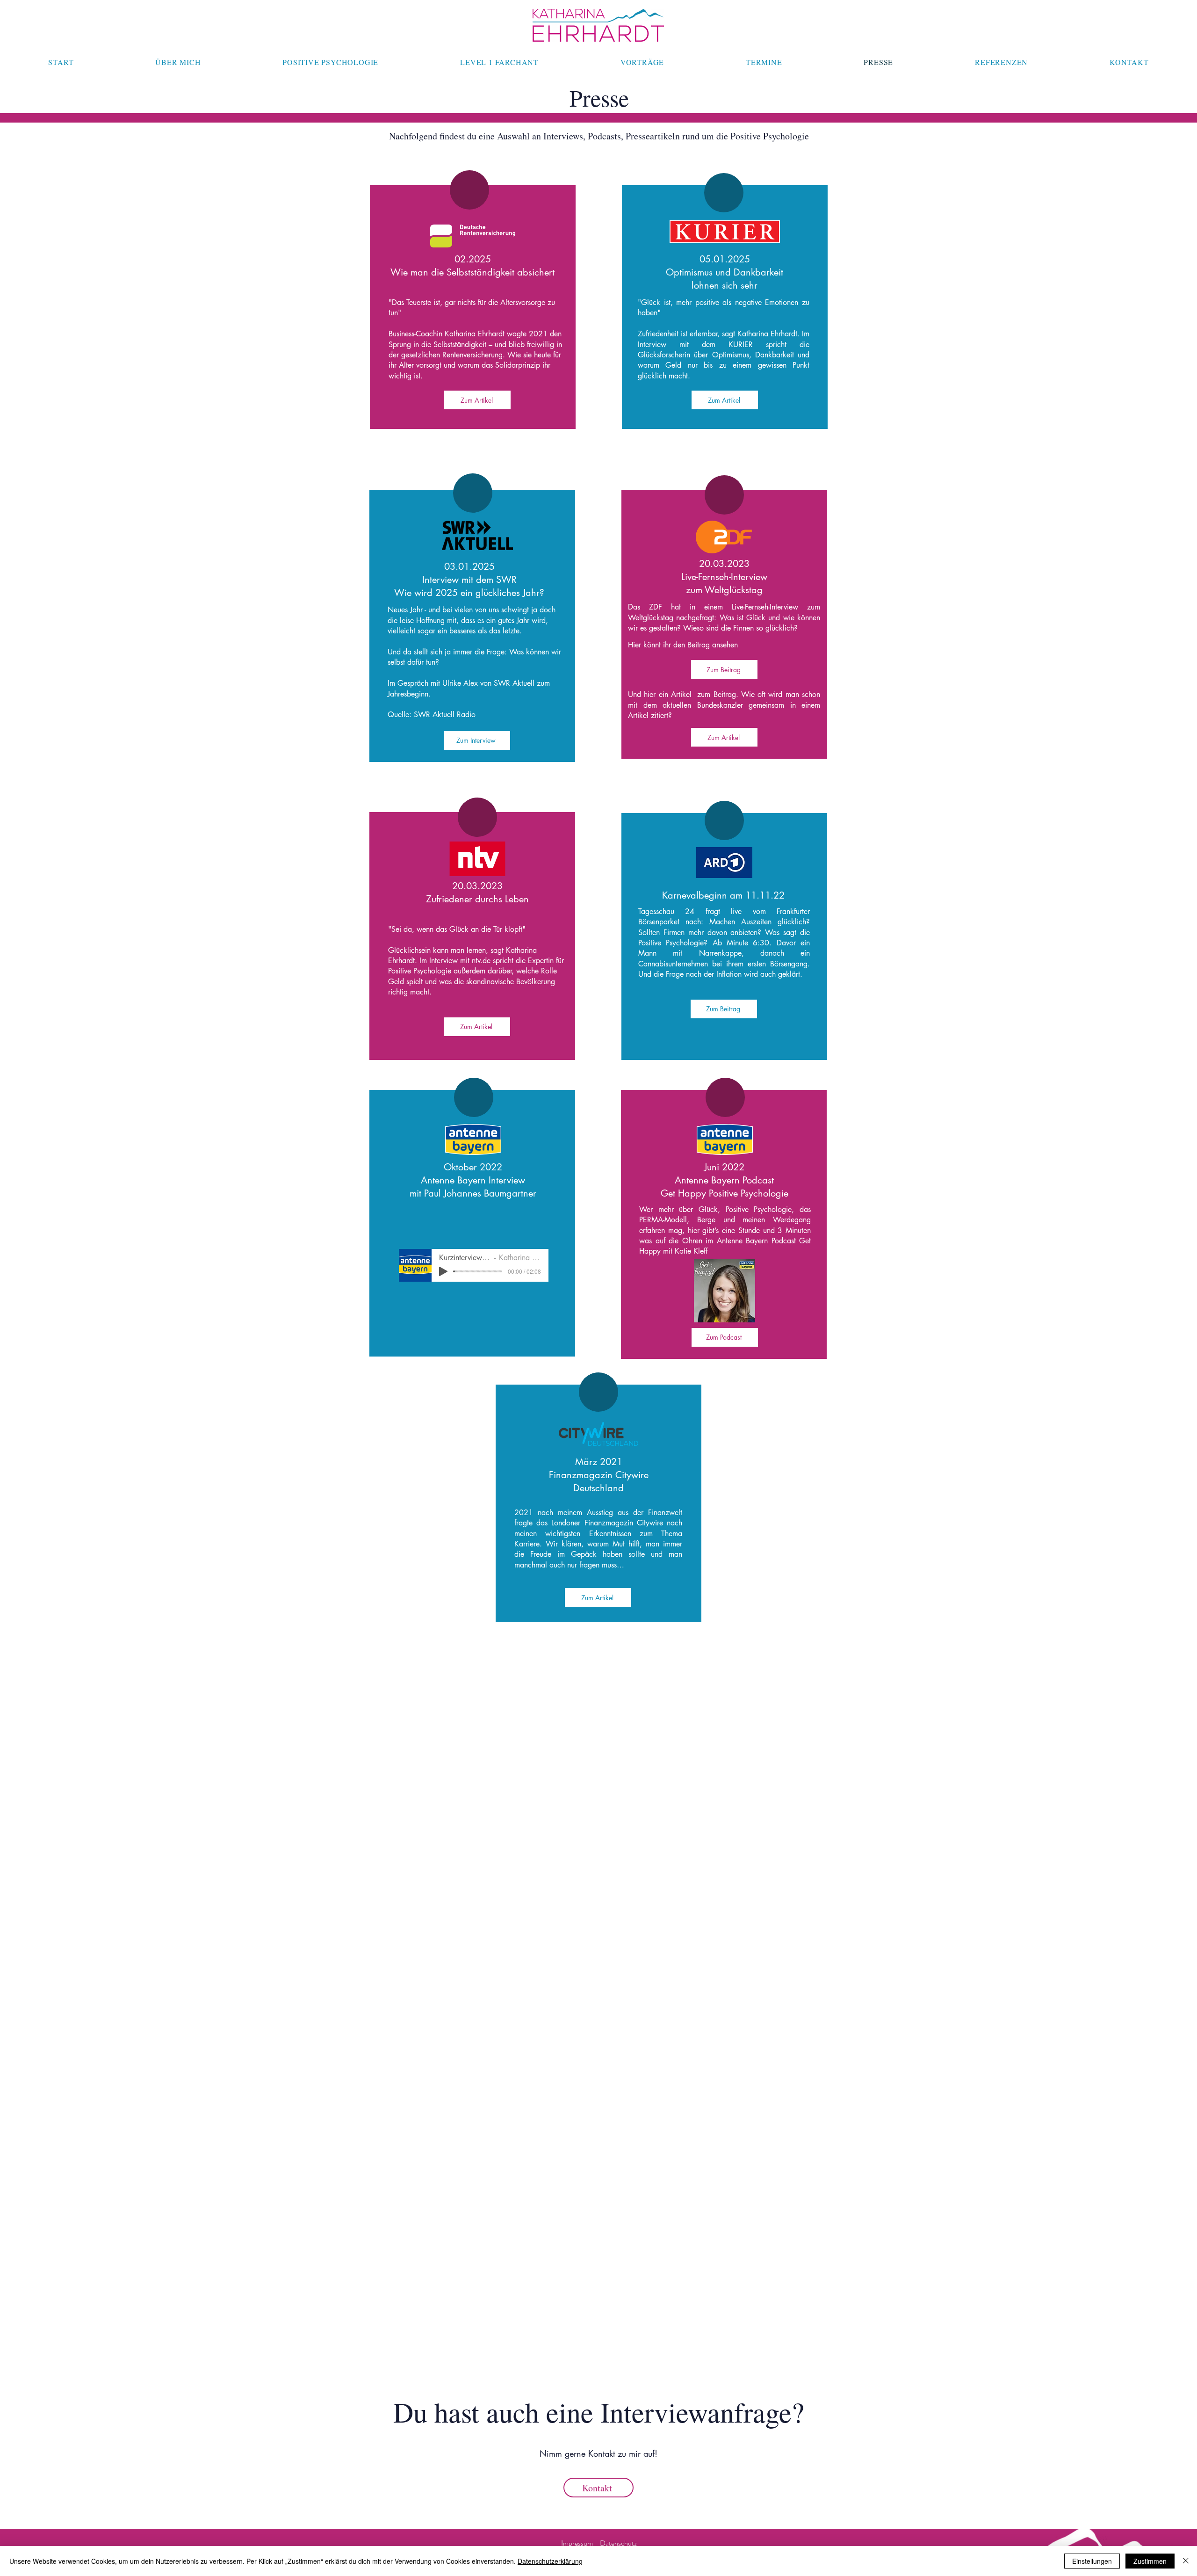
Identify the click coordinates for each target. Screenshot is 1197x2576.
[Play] (443, 1271)
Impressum (577, 2543)
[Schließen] (1186, 2561)
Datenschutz (618, 2543)
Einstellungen (1092, 2561)
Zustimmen (1150, 2561)
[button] (724, 1009)
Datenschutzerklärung (550, 2561)
